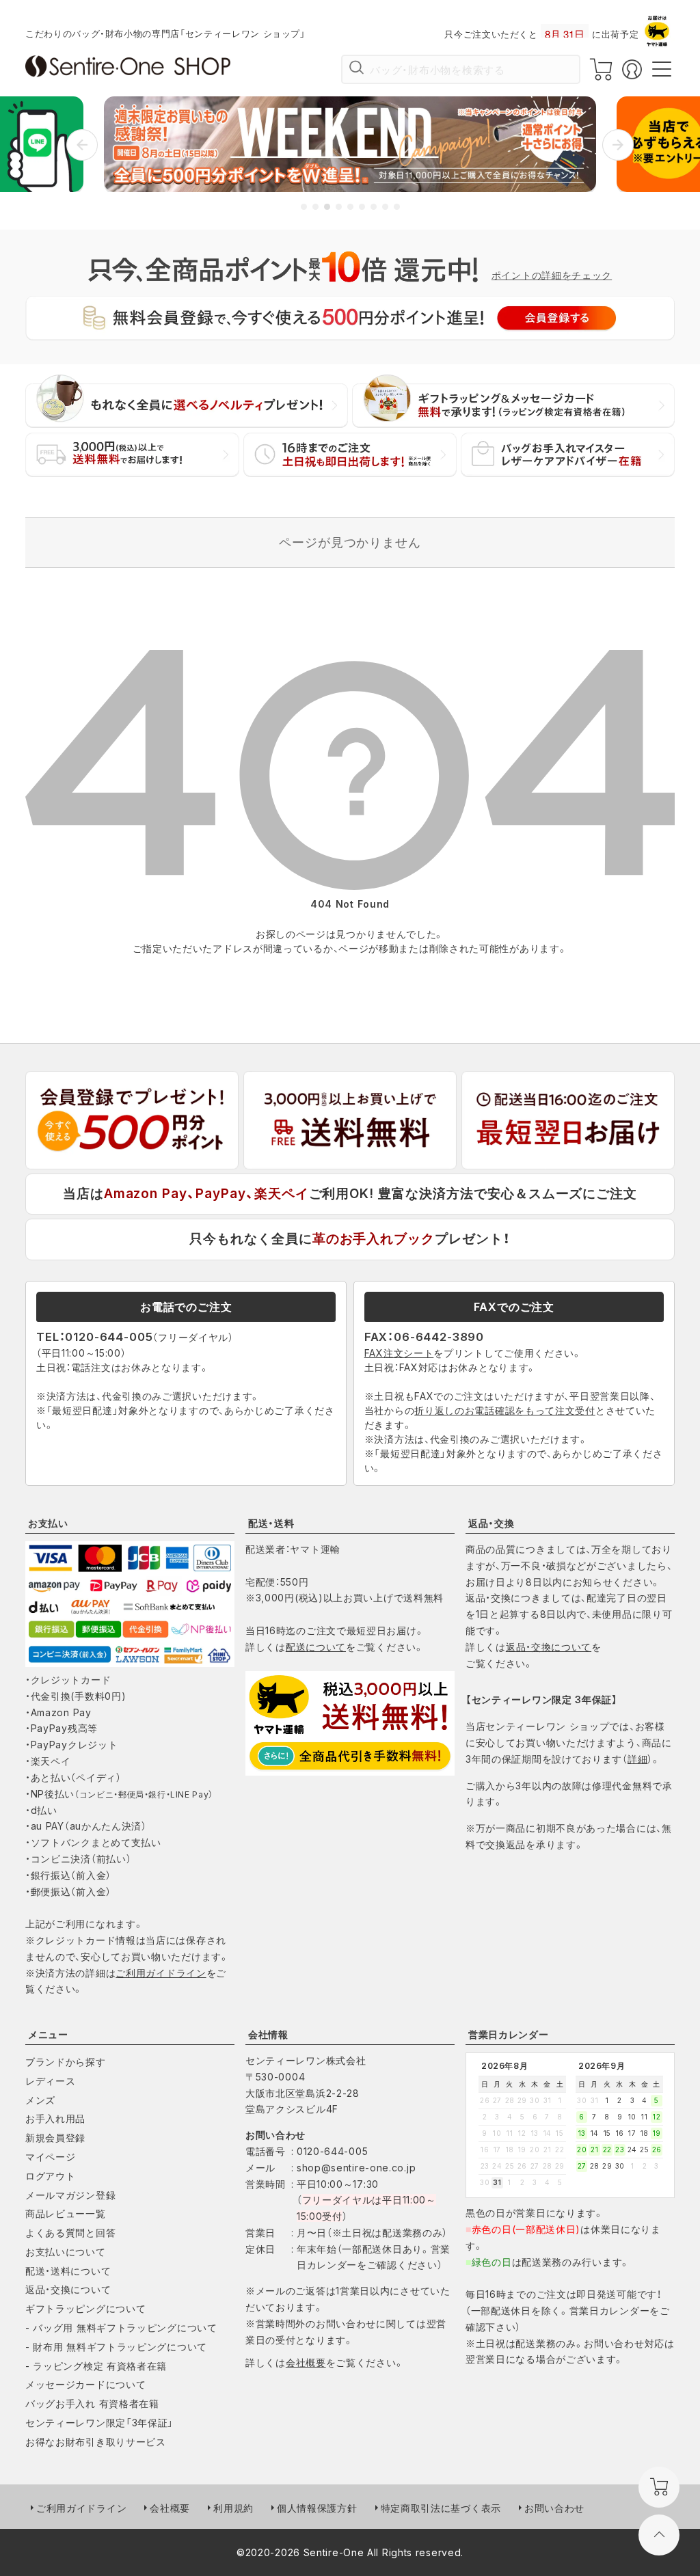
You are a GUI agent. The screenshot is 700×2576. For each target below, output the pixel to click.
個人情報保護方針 (317, 2508)
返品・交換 (492, 1523)
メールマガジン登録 (70, 2195)
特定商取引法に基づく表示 (441, 2508)
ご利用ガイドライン (161, 1973)
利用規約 (233, 2508)
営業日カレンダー (509, 2034)
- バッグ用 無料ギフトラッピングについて (121, 2328)
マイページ (51, 2157)
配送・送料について (68, 2271)
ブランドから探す (66, 2062)
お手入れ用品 (55, 2118)
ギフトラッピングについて (85, 2308)
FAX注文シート (399, 1353)
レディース (51, 2081)
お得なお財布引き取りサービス (96, 2442)
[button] (82, 145)
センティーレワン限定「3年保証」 (99, 2423)
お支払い (48, 1523)
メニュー (48, 2034)
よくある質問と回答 (70, 2233)
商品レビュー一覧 (66, 2213)
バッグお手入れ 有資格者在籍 (92, 2403)
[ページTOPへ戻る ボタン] (659, 2535)
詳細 (637, 1759)
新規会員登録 (55, 2138)
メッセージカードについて (85, 2384)
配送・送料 (271, 1523)
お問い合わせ (554, 2508)
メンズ (40, 2100)
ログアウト (51, 2176)
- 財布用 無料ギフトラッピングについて (116, 2347)
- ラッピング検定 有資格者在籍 (96, 2366)
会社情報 (268, 2034)
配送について (316, 1647)
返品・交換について (549, 1647)
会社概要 (306, 2362)
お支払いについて (66, 2252)
